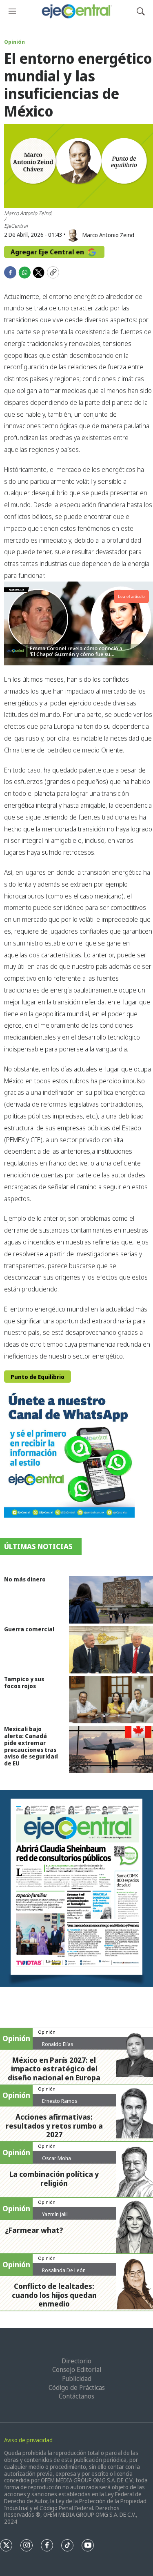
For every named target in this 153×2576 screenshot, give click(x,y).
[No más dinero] (111, 1600)
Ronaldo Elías (58, 2044)
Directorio (76, 2361)
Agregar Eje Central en (48, 252)
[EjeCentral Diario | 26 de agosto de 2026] (76, 1888)
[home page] (76, 11)
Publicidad (77, 2378)
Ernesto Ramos (60, 2101)
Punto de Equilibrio (38, 1377)
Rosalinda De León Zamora (64, 2273)
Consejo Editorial (77, 2369)
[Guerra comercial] (111, 1650)
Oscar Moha (57, 2158)
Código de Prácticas (77, 2387)
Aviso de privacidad (28, 2440)
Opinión (14, 42)
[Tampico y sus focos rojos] (111, 1700)
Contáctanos (76, 2396)
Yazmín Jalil (55, 2214)
